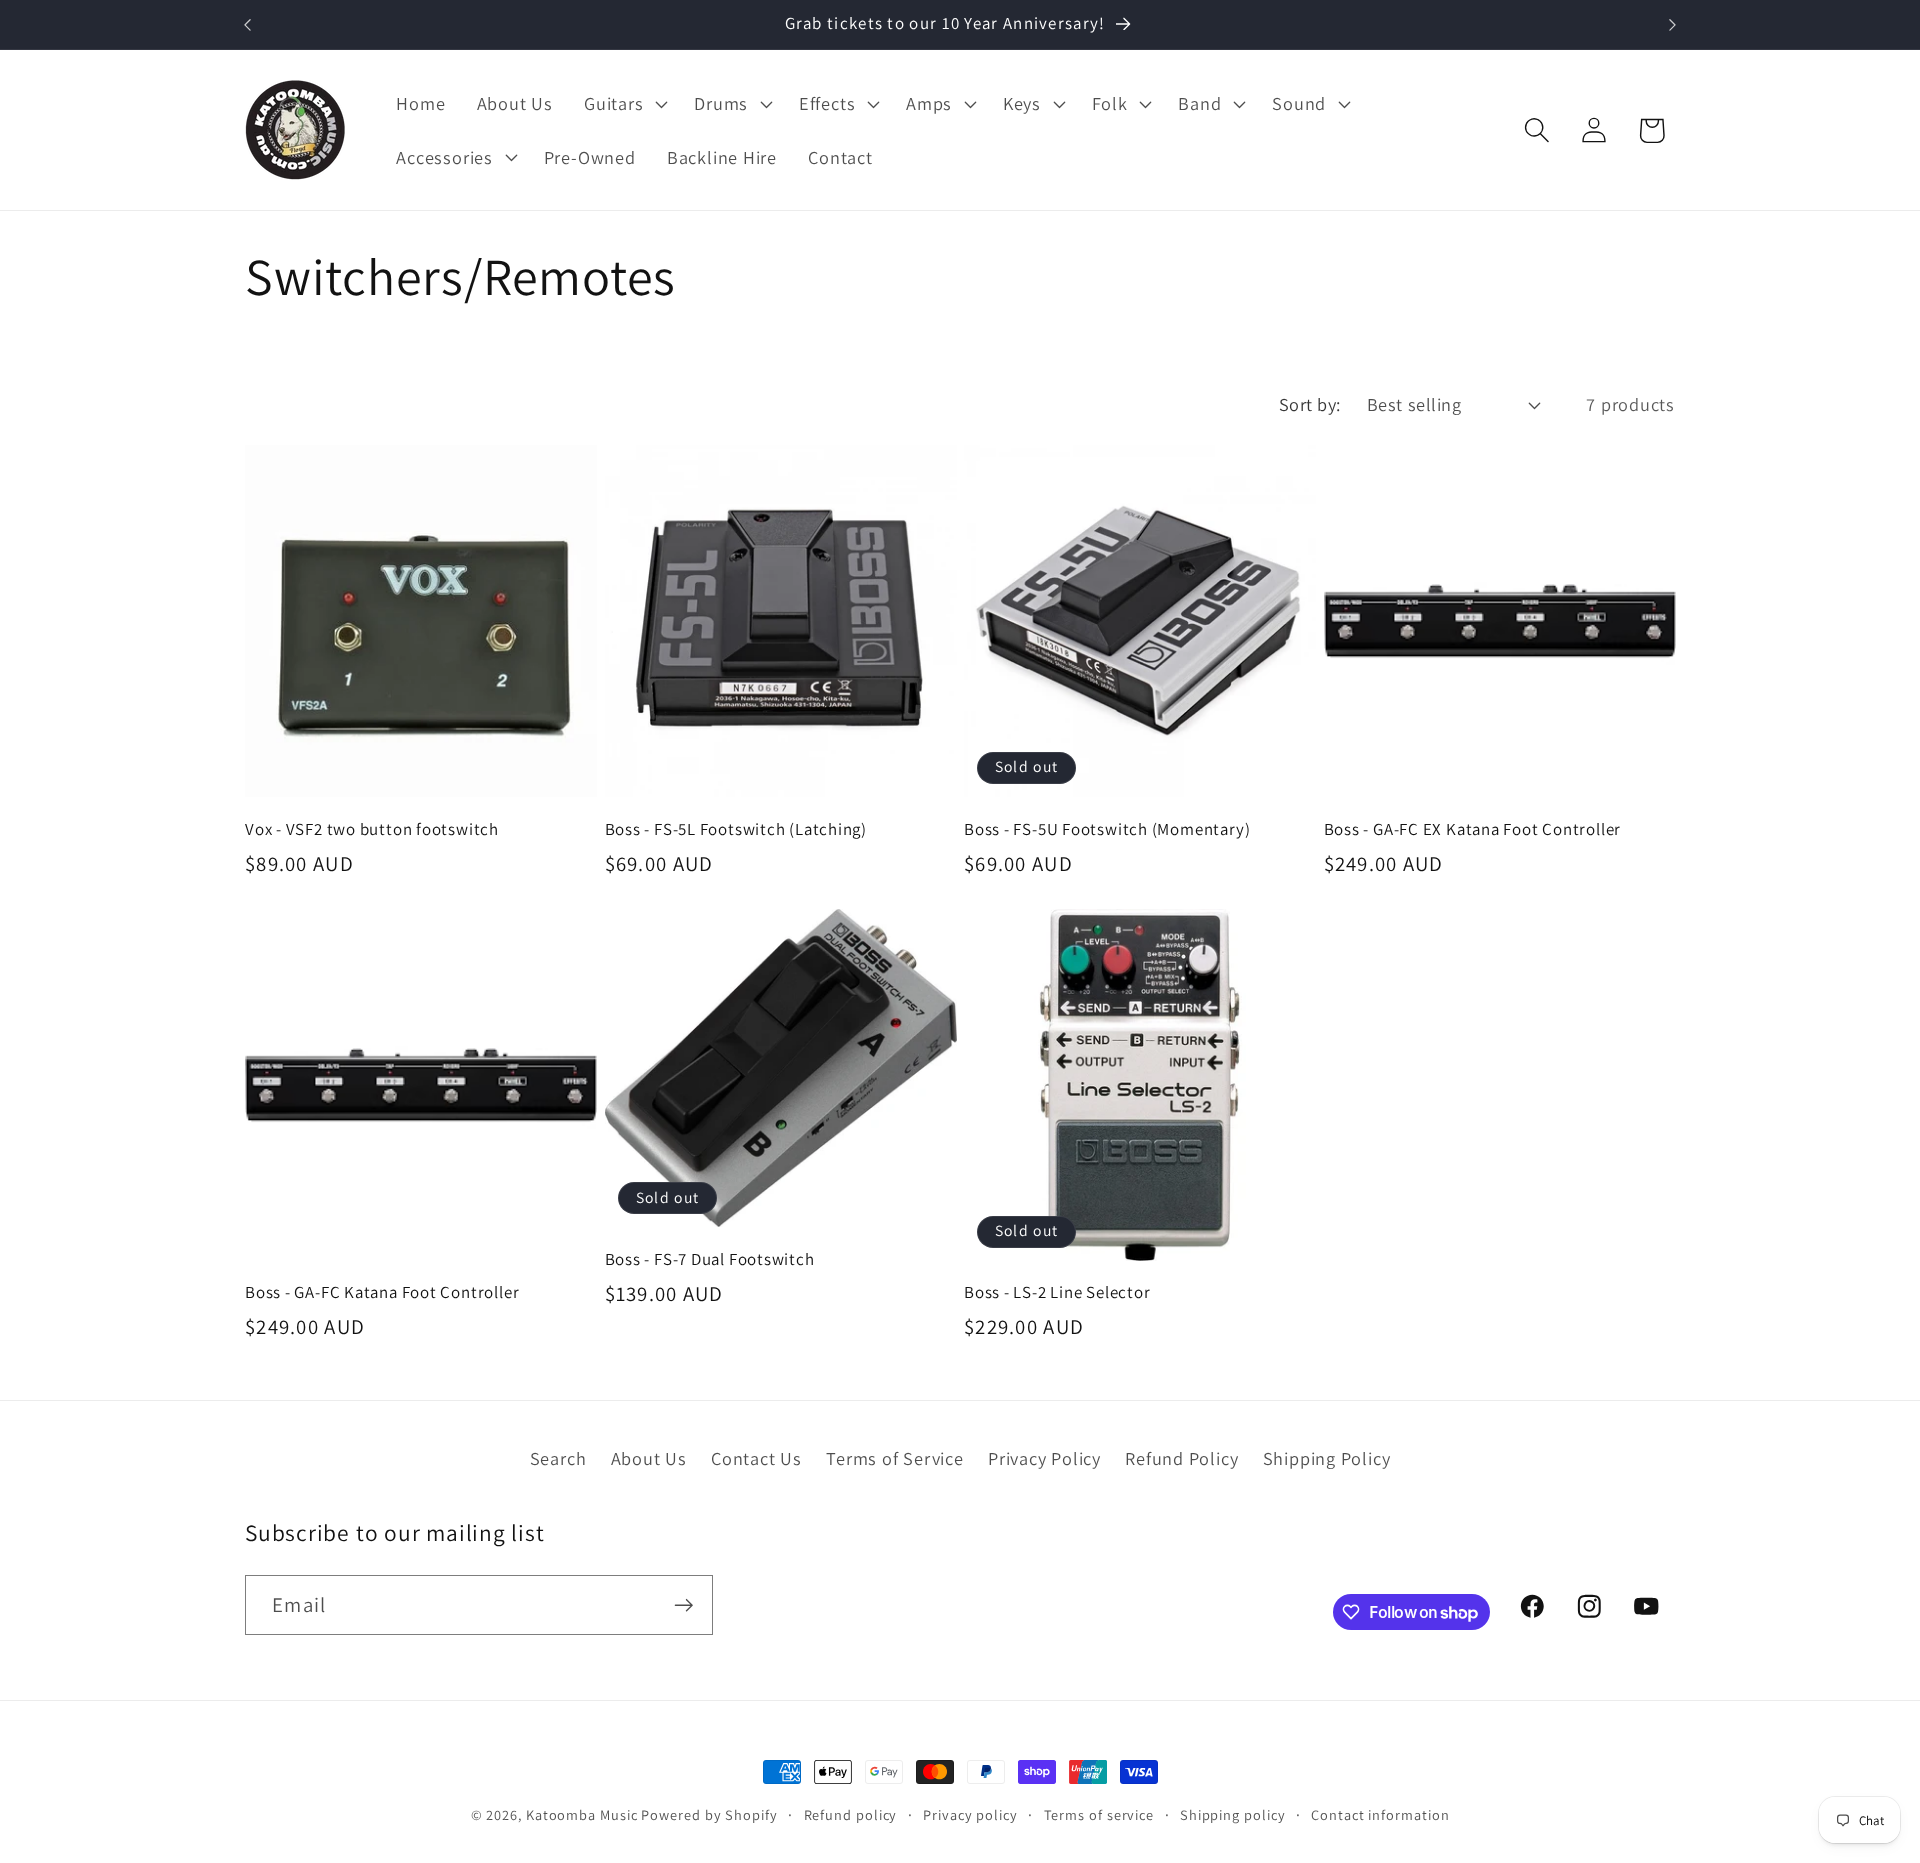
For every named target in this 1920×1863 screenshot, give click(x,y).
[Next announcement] (1673, 24)
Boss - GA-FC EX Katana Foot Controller (1473, 829)
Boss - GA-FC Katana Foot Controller (382, 1292)
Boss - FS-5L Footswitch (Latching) (736, 829)
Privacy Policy (1044, 1458)
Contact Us (756, 1458)
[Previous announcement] (248, 24)
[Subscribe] (683, 1605)
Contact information (1380, 1814)
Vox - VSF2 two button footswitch (372, 829)
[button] (624, 104)
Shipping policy (1233, 1814)
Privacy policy (970, 1814)
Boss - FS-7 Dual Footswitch (710, 1259)
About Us (649, 1458)
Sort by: (1310, 404)
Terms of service (1099, 1814)
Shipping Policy (1327, 1458)
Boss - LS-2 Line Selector (1057, 1292)
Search (558, 1458)
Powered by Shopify (709, 1814)
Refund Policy (1181, 1458)
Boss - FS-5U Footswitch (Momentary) (1107, 829)
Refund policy (851, 1814)
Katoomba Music (582, 1814)
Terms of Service (894, 1458)
